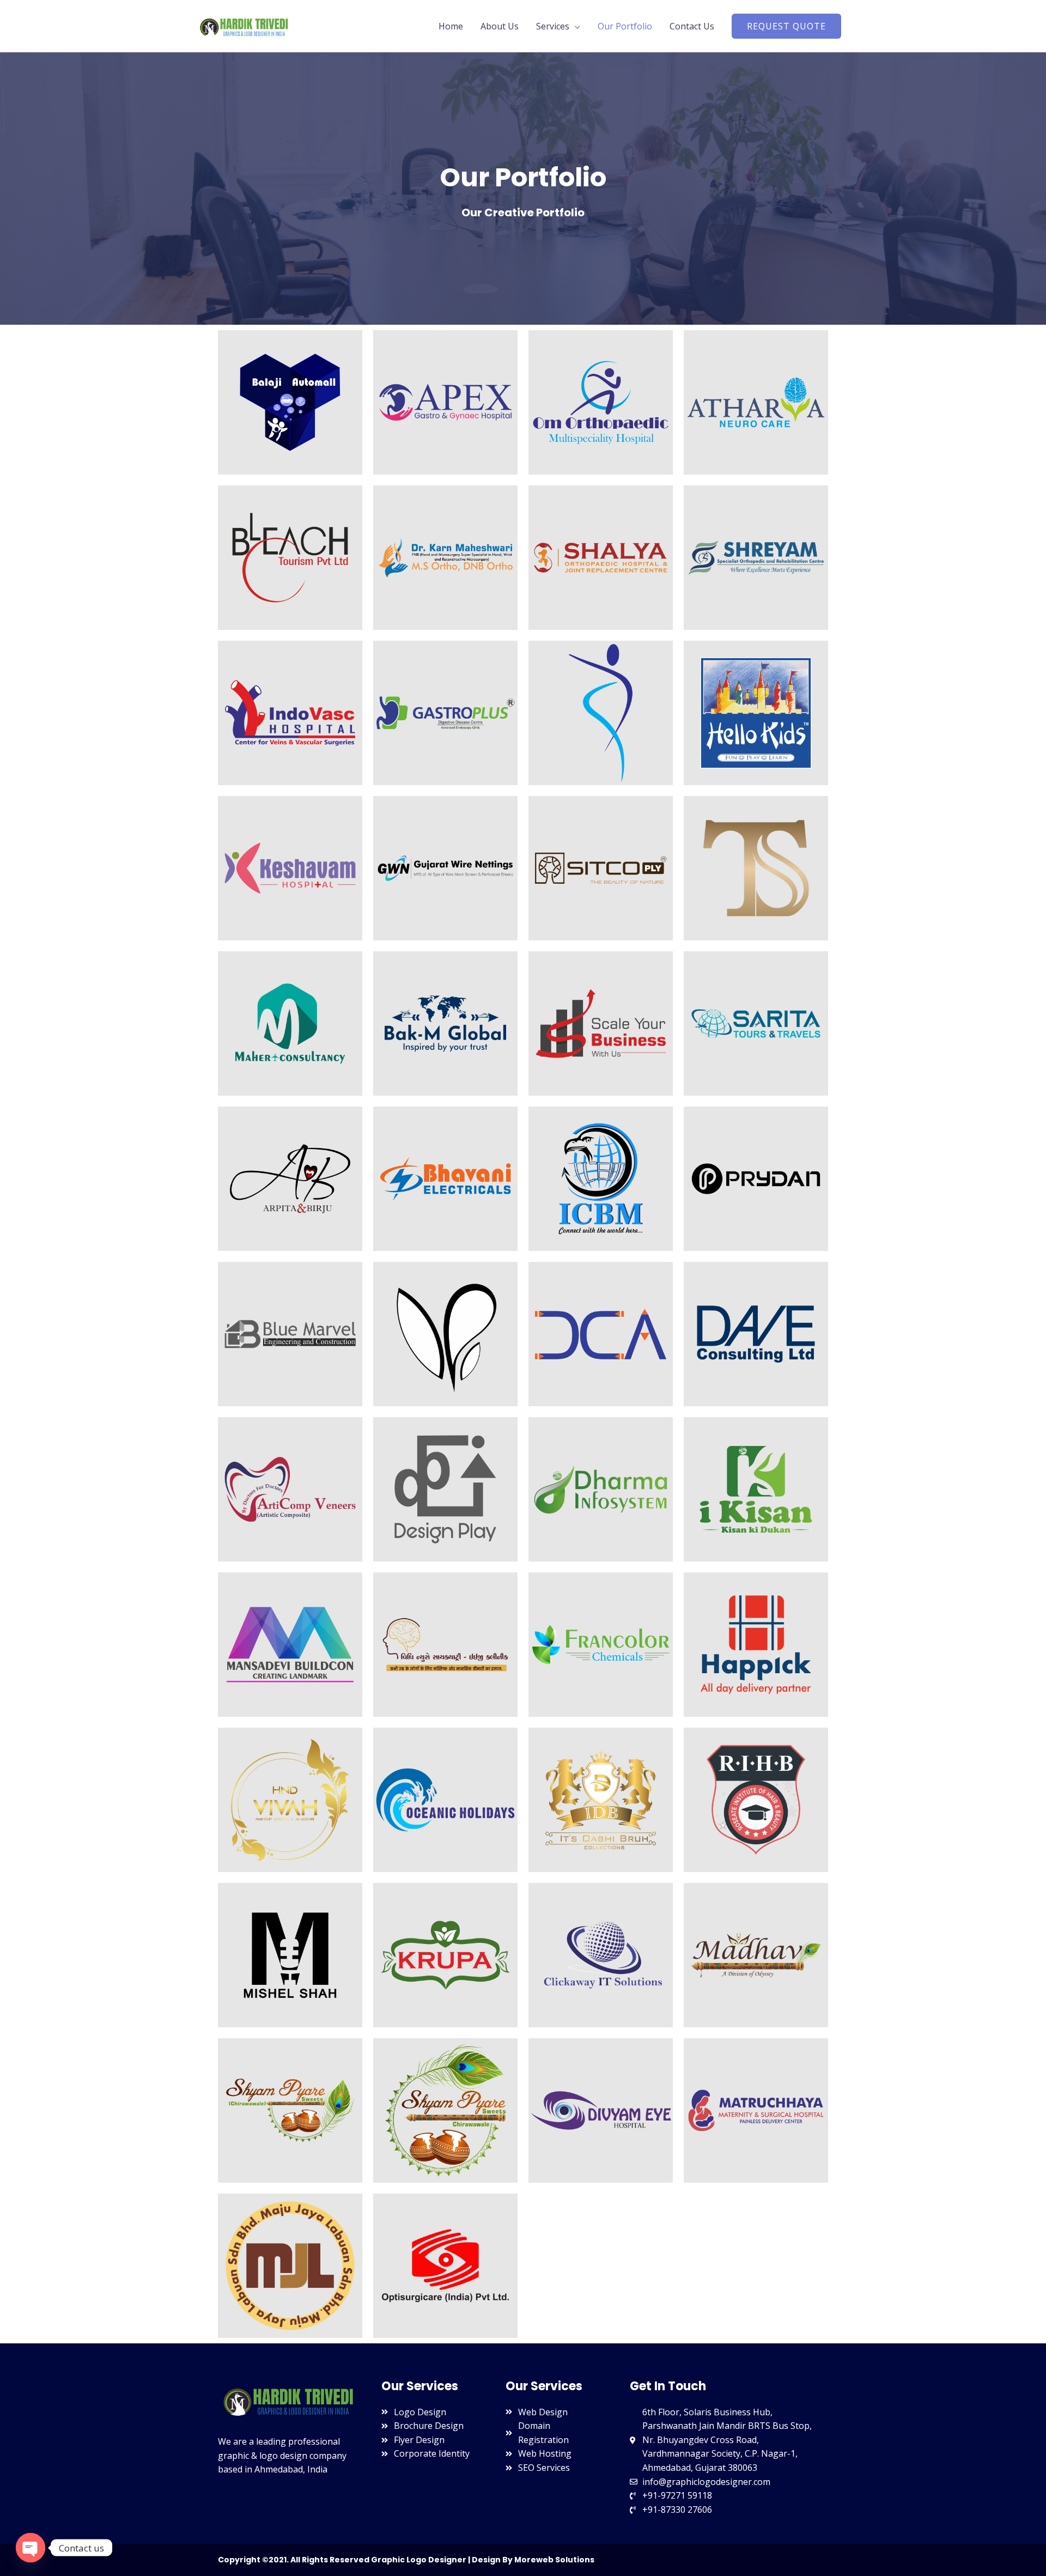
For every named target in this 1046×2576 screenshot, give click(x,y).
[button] (786, 26)
